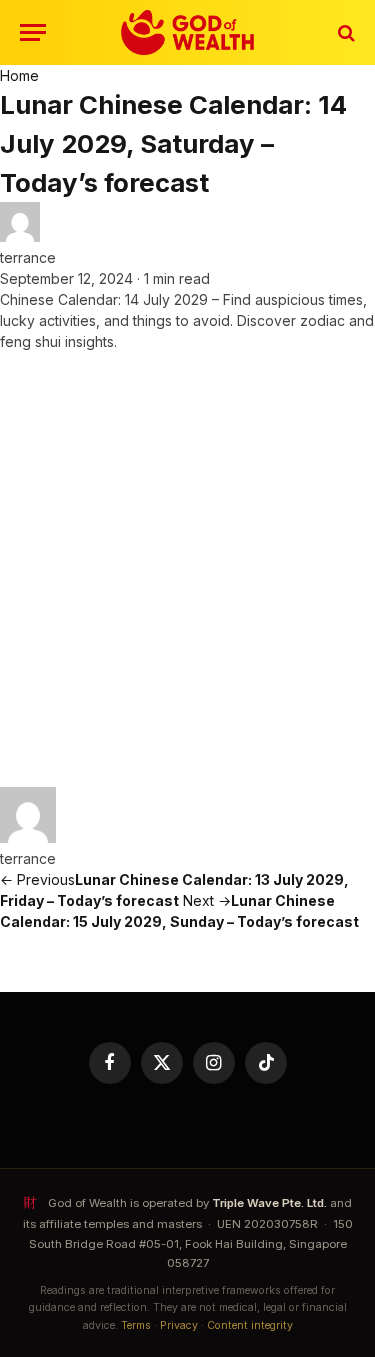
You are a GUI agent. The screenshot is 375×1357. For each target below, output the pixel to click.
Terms (136, 1325)
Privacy (179, 1325)
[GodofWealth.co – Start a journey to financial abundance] (187, 32)
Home (19, 75)
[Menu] (33, 32)
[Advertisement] (187, 569)
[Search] (344, 32)
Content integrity (250, 1325)
